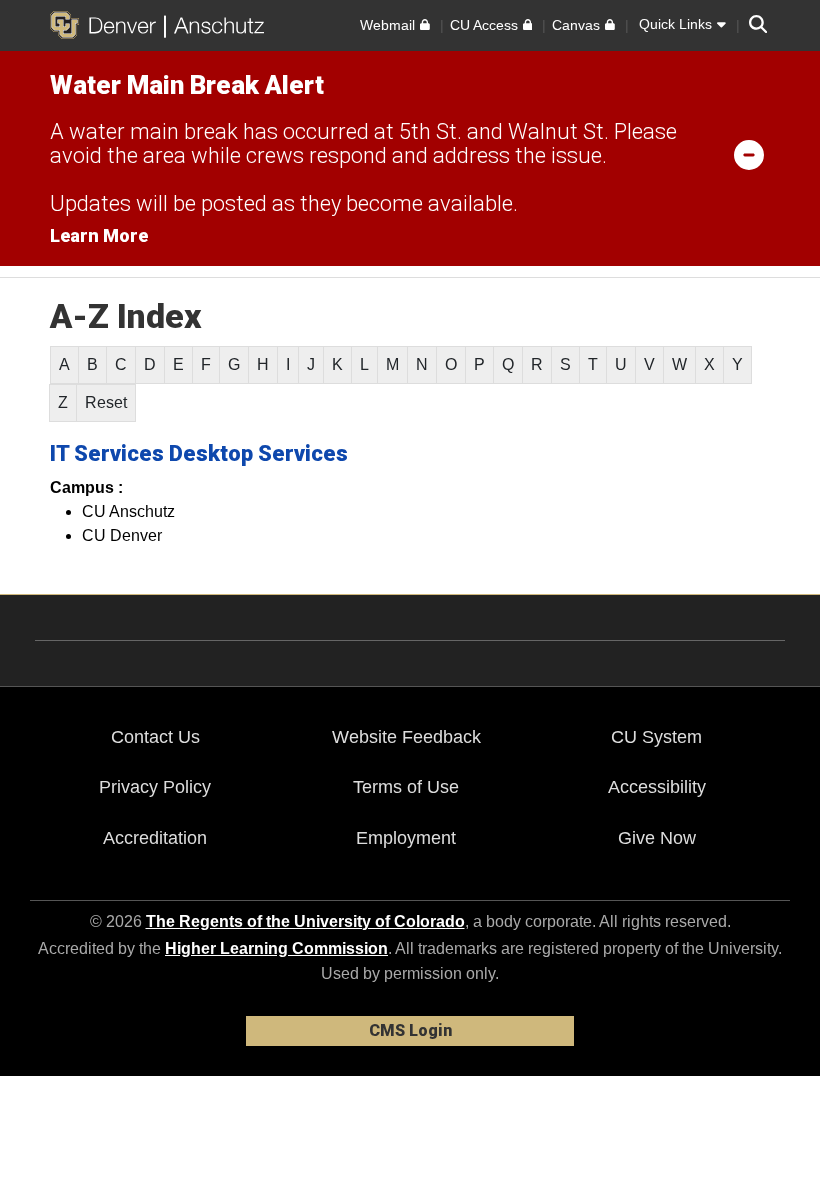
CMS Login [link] (410, 1030)
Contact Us (155, 737)
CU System (656, 737)
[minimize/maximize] (749, 154)
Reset (106, 402)
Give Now (657, 838)
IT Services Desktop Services (199, 453)
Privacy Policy (155, 787)
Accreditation (155, 838)
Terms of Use (406, 787)
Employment (406, 838)
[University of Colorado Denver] (107, 25)
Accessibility (657, 787)
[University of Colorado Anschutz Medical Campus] (214, 25)
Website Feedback (406, 737)
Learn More (99, 235)
